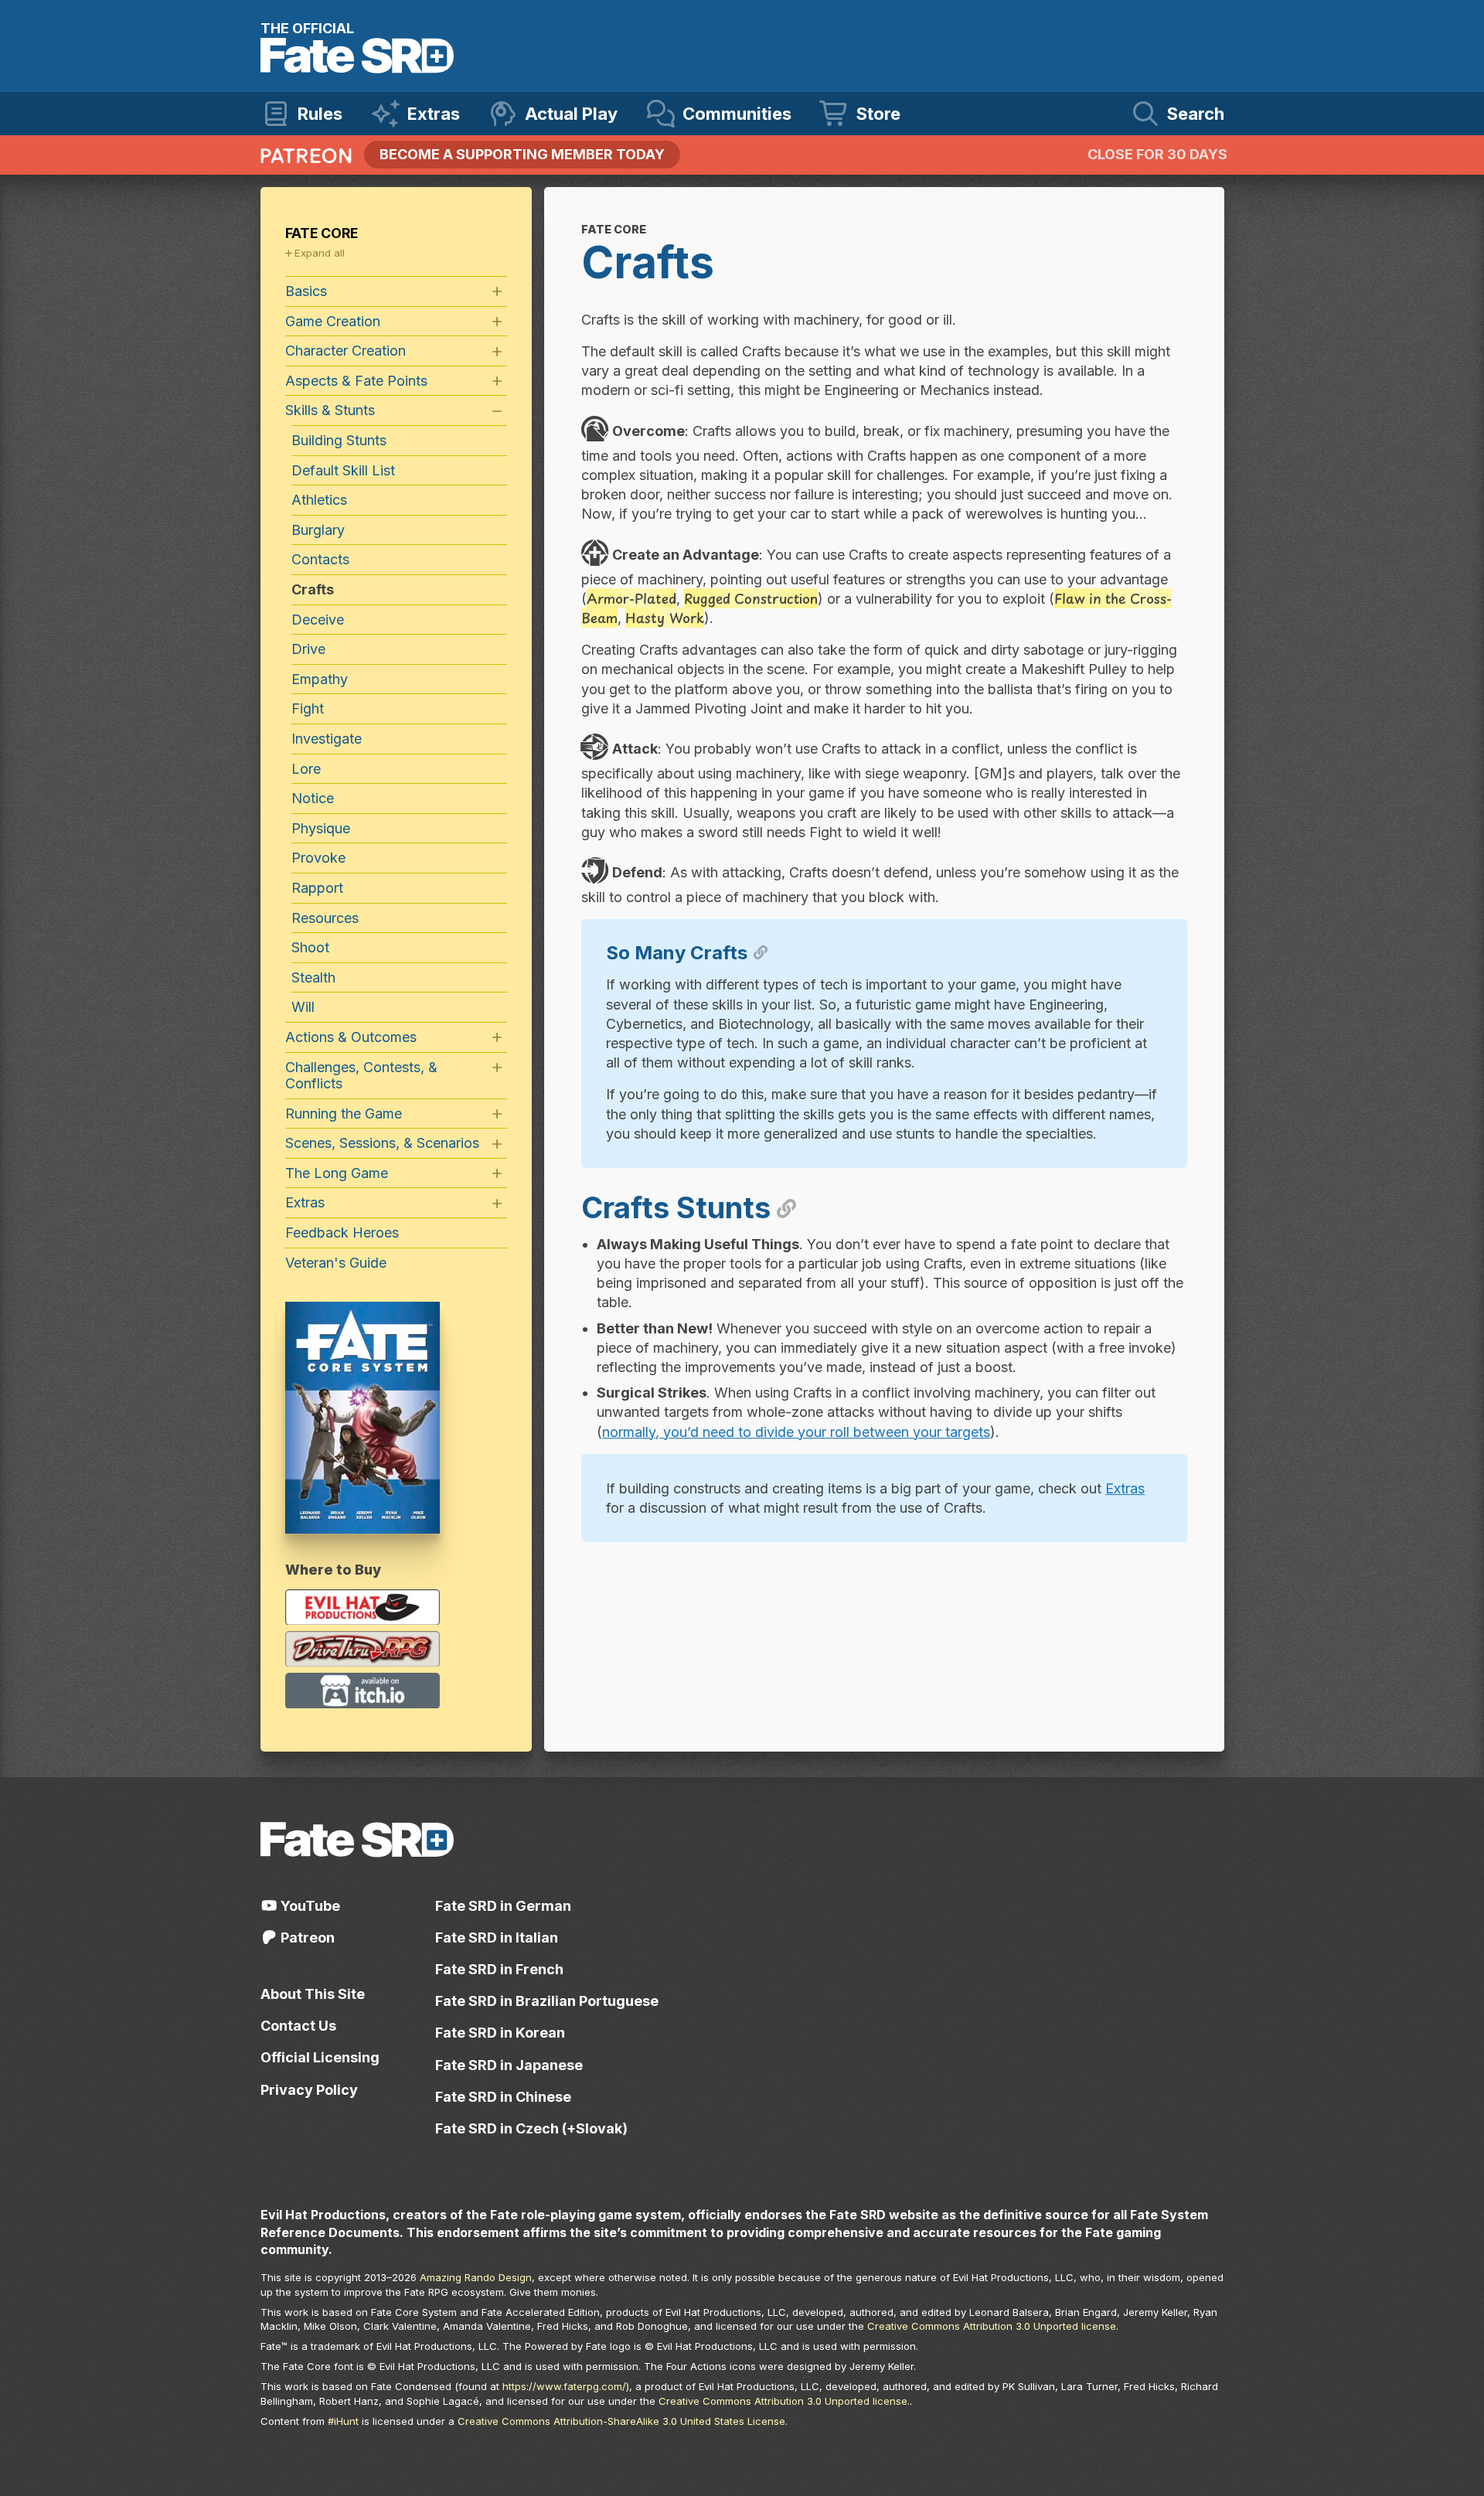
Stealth (313, 977)
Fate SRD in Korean (500, 2033)
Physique (321, 828)
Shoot (310, 947)
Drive (308, 649)
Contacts (320, 559)
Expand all (320, 253)
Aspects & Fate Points (356, 381)
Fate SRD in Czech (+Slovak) (531, 2128)
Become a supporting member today (522, 154)
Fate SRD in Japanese (509, 2065)
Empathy (320, 679)
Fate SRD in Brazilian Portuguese (547, 2001)
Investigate (327, 739)
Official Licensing (320, 2057)
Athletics (319, 500)
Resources (325, 918)
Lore (306, 769)
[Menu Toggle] (497, 292)
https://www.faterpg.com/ (564, 2386)
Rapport (317, 888)
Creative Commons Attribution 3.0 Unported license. (784, 2401)
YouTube (309, 1906)
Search (1196, 114)
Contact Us (298, 2026)
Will (303, 1007)
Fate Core (322, 233)
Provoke (318, 858)
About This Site (313, 1994)
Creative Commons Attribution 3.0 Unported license (992, 2326)
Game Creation (333, 321)
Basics (306, 291)
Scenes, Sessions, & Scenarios (382, 1143)
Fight (308, 708)
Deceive (318, 620)
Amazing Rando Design (476, 2277)
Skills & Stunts (330, 410)
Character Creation (345, 351)
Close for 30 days (1157, 154)
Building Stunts (339, 440)
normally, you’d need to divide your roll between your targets (796, 1432)
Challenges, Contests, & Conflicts (361, 1076)
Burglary (318, 530)
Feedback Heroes (342, 1233)
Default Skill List (343, 470)
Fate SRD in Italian (497, 1938)
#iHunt (343, 2421)
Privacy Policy (309, 2090)
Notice (313, 798)
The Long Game (337, 1173)
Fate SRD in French (499, 1969)
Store (878, 114)
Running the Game (344, 1113)
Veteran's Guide (336, 1263)
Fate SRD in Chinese (503, 2097)
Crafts (313, 589)
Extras (1125, 1488)
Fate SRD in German (503, 1906)
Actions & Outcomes (351, 1037)
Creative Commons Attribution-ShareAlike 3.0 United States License (621, 2421)
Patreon (306, 1938)
